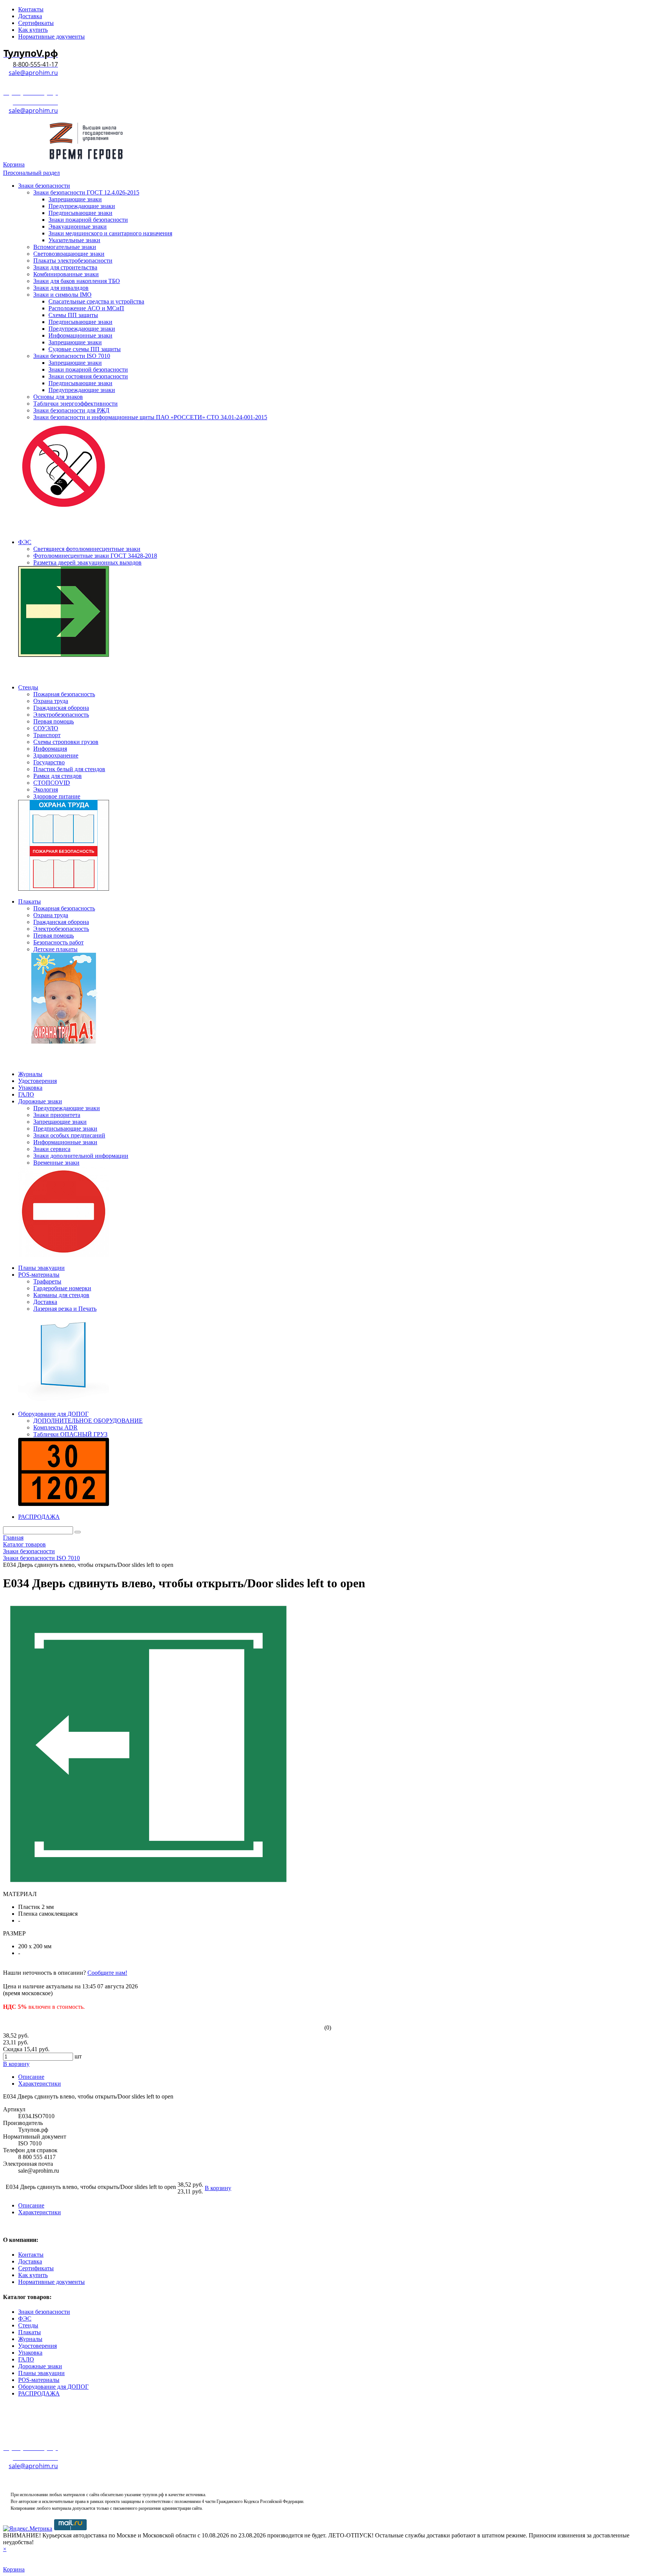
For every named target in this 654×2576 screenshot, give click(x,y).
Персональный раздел (31, 173)
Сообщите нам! (107, 1973)
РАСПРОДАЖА (39, 2393)
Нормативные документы (51, 2282)
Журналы (30, 2339)
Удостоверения (37, 2346)
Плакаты (30, 2332)
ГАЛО (26, 2359)
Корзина (14, 164)
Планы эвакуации (41, 2373)
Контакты (31, 2255)
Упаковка (30, 2353)
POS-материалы (39, 2380)
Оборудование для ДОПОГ (53, 2387)
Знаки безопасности (44, 2312)
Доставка (30, 2261)
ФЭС (25, 2319)
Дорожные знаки (40, 2366)
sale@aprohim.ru (33, 73)
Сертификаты (36, 2268)
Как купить (33, 2275)
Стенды (28, 2325)
